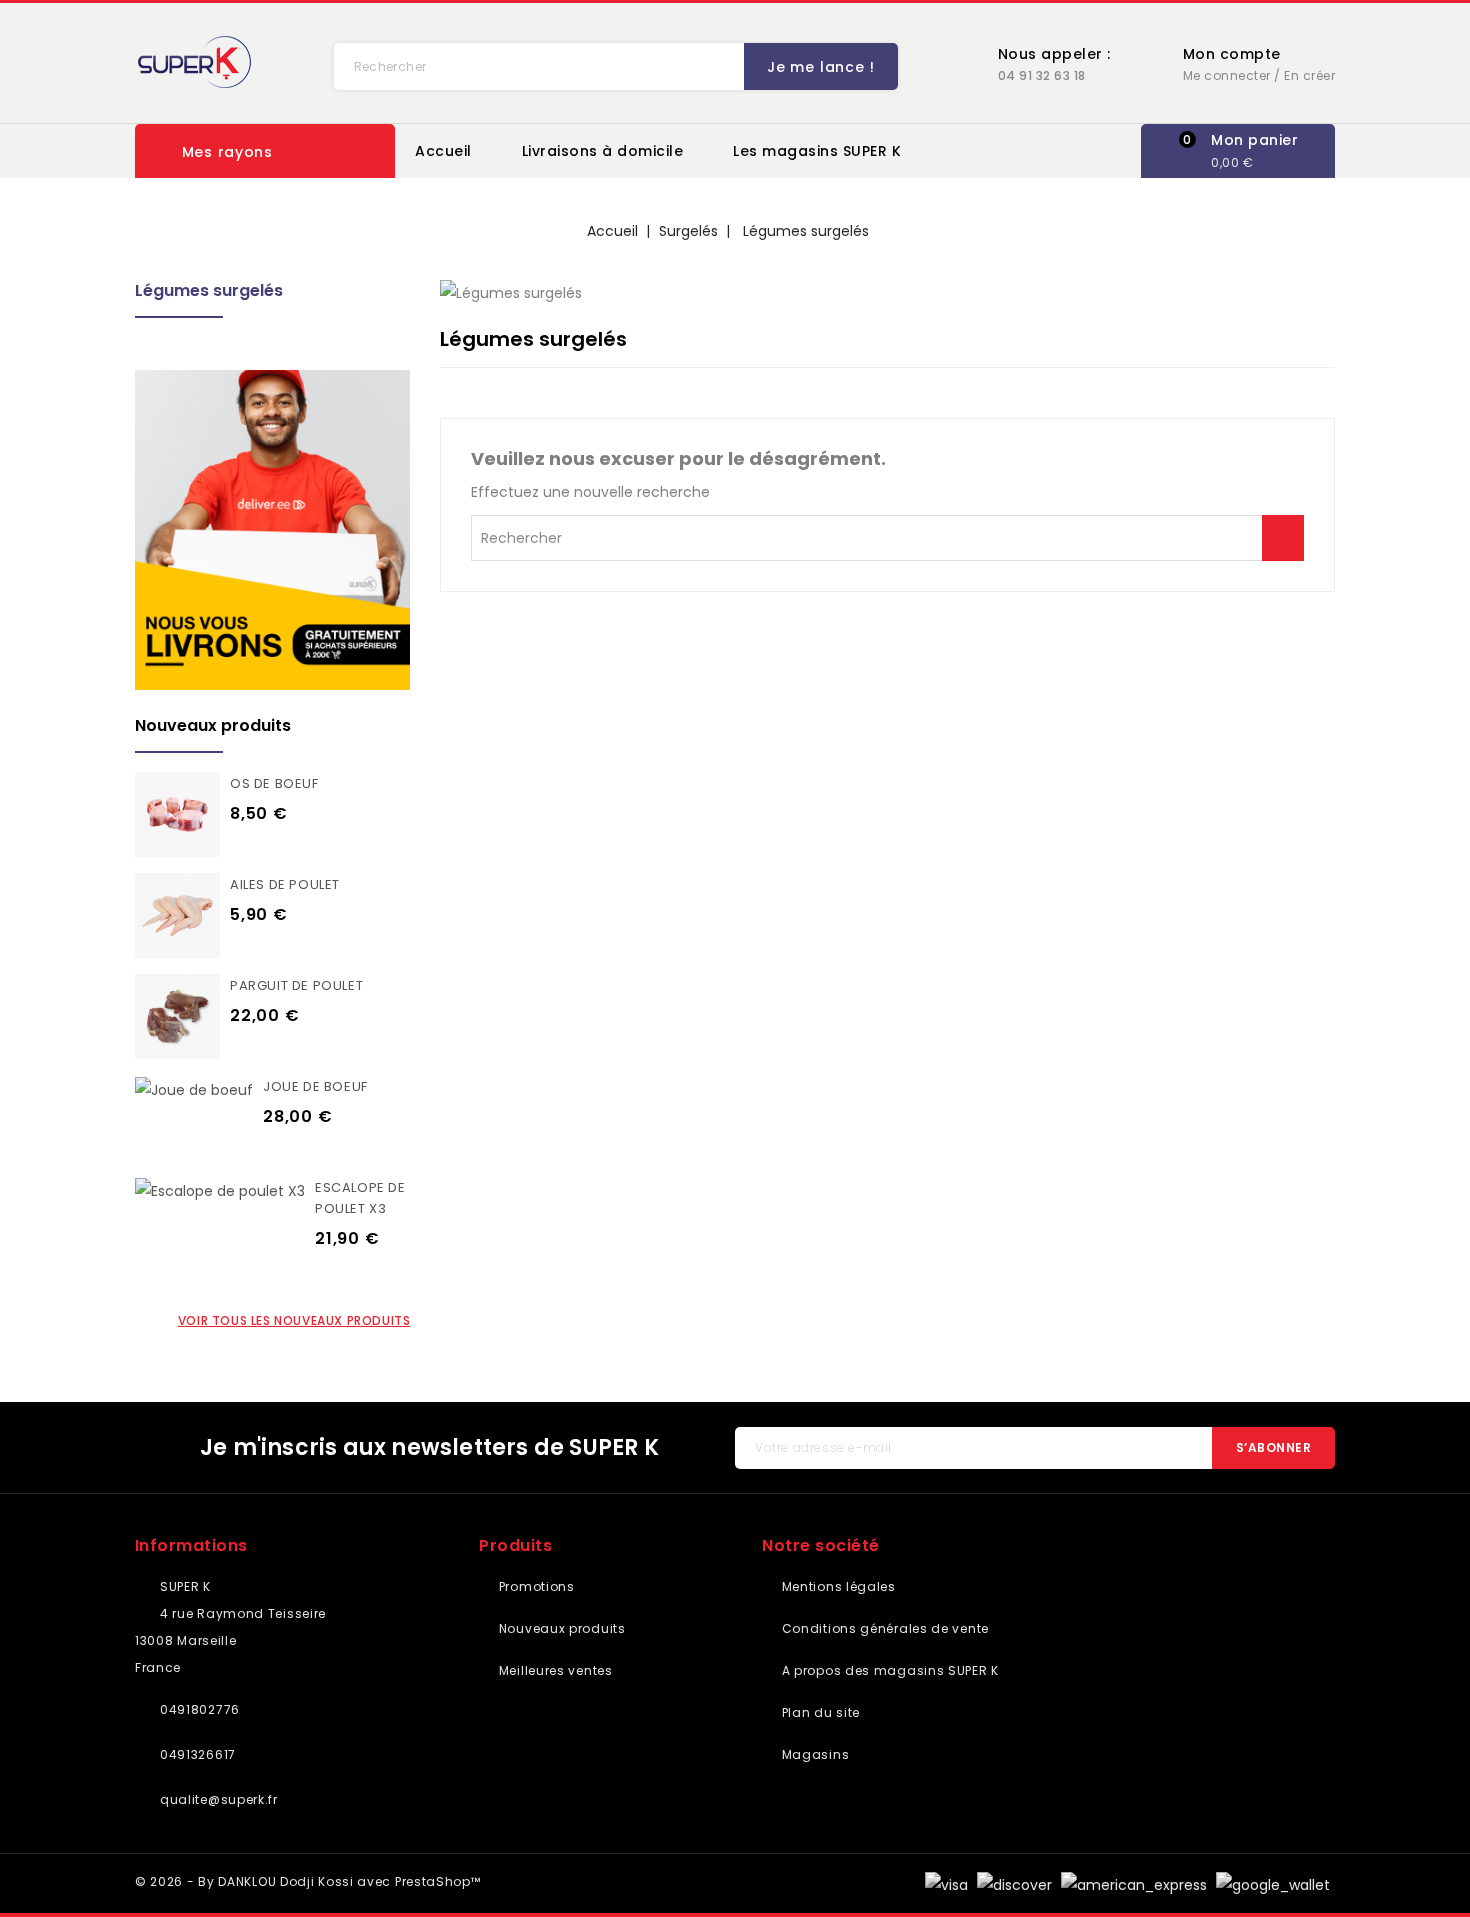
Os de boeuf (274, 783)
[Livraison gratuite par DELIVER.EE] (272, 530)
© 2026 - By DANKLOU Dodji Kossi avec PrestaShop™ (308, 1881)
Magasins (813, 1754)
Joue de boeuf (315, 1086)
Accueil (443, 151)
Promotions (534, 1586)
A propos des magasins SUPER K (888, 1670)
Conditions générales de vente (883, 1628)
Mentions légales (837, 1586)
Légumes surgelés (209, 290)
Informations (191, 1545)
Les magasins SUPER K (817, 151)
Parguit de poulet (296, 985)
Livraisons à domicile (603, 151)
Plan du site (819, 1712)
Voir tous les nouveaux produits (294, 1320)
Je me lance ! (820, 67)
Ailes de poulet (285, 884)
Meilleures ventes (553, 1670)
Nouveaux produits (560, 1628)
